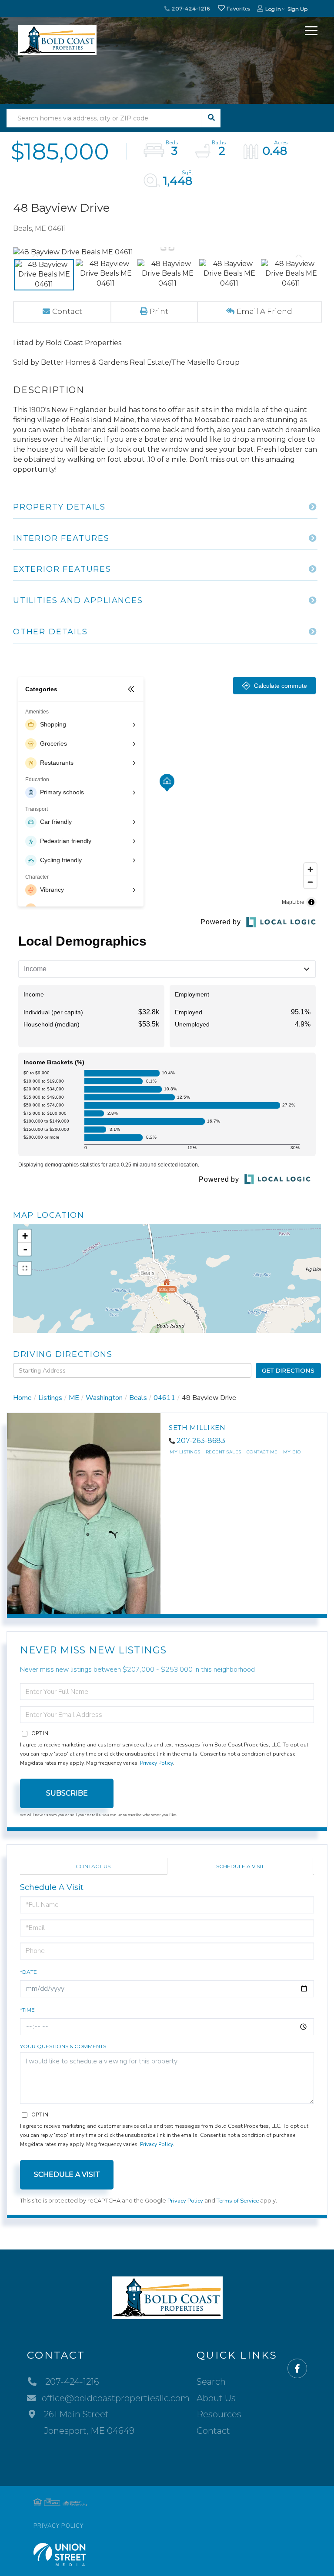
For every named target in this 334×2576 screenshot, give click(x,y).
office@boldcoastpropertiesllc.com (116, 2398)
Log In (273, 9)
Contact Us (93, 1866)
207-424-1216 (190, 8)
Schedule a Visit (240, 1866)
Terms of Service (238, 2201)
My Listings (185, 1452)
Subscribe (67, 1793)
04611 (164, 1398)
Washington (104, 1398)
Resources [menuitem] (219, 2414)
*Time (27, 2010)
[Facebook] (297, 2369)
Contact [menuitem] (213, 2431)
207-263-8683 (201, 1441)
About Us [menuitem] (216, 2398)
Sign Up (297, 9)
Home (22, 1398)
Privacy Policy (156, 1763)
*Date (28, 1972)
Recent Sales (224, 1452)
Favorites (238, 8)
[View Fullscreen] (25, 1268)
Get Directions (288, 1370)
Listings (50, 1398)
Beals (138, 1398)
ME (74, 1398)
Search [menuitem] (211, 2382)
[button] (211, 118)
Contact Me (262, 1452)
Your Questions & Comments (63, 2046)
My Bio (292, 1452)
